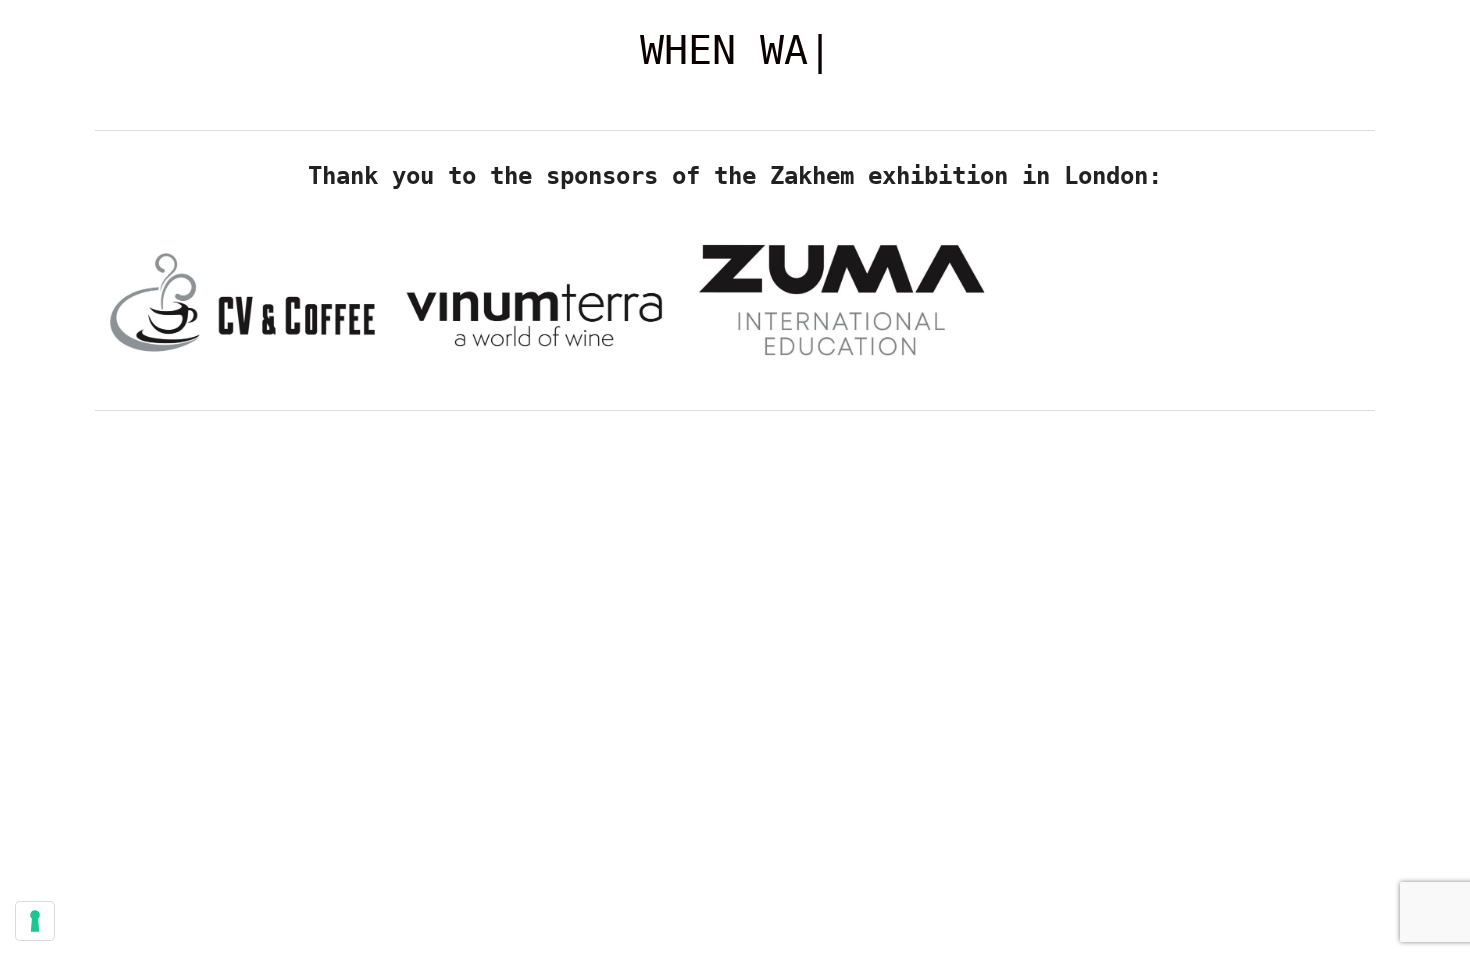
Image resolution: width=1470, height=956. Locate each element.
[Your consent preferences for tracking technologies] (35, 921)
